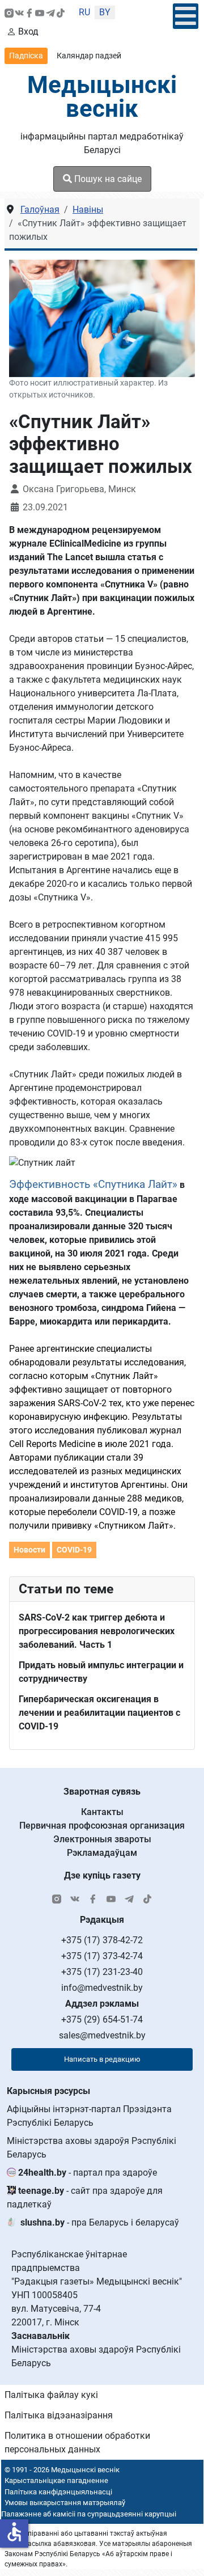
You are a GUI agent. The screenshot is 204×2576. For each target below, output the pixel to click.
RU (84, 12)
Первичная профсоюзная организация (102, 1826)
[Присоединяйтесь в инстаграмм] (9, 12)
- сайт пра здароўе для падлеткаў (85, 2198)
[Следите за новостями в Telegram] (50, 12)
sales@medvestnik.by (102, 2035)
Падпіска (26, 56)
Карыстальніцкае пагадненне (56, 2480)
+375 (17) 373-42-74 (102, 1956)
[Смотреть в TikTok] (61, 12)
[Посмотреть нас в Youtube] (40, 12)
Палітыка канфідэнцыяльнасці (58, 2492)
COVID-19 (74, 1550)
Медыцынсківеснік (102, 97)
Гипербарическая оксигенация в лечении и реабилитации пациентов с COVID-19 (99, 1713)
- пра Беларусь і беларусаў (100, 2222)
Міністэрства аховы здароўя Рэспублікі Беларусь (92, 2148)
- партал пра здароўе (88, 2173)
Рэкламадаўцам (102, 1853)
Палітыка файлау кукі (51, 2395)
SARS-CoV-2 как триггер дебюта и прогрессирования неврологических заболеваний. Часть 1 (97, 1631)
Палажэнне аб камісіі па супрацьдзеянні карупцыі (89, 2514)
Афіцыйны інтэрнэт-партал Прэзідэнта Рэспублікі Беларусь (89, 2116)
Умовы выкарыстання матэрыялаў (65, 2503)
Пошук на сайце (107, 179)
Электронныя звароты (102, 1839)
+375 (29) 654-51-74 (102, 2019)
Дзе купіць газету (102, 1875)
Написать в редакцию (102, 2059)
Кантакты (102, 1812)
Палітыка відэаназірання (59, 2415)
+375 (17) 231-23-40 (102, 1972)
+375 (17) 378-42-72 (102, 1940)
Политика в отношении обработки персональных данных (77, 2442)
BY (105, 12)
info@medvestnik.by (102, 1988)
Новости (29, 1550)
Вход (28, 31)
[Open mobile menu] (186, 16)
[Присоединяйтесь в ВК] (19, 12)
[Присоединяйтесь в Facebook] (29, 12)
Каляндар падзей (89, 56)
